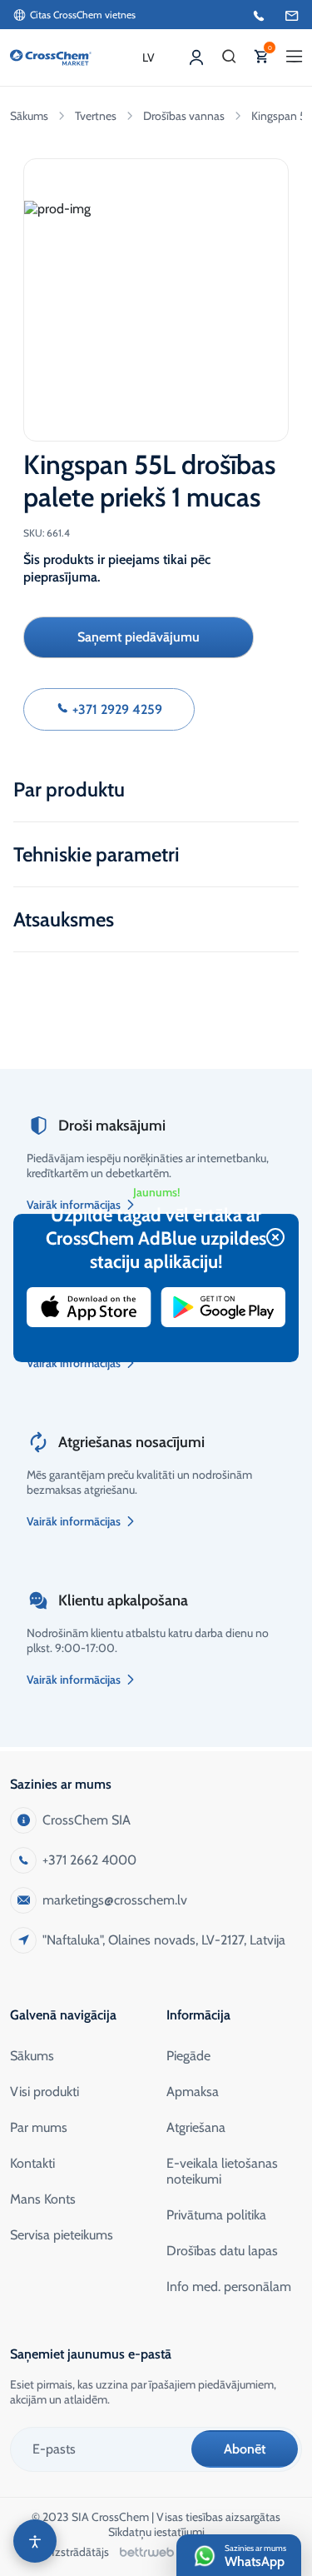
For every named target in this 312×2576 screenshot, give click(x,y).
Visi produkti (45, 2092)
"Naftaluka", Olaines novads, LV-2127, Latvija (164, 1940)
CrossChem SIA (87, 1820)
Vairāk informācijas (74, 1363)
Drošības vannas (184, 116)
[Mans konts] (196, 57)
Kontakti (32, 2163)
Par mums (39, 2127)
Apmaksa (193, 2092)
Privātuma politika (216, 2215)
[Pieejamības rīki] (35, 2541)
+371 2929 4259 (116, 709)
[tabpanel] (156, 294)
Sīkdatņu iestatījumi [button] (156, 2532)
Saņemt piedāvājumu (139, 637)
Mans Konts (43, 2199)
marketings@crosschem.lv (115, 1900)
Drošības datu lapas (222, 2251)
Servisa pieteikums (62, 2235)
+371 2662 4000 (89, 1860)
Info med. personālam (229, 2286)
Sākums (29, 116)
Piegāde (188, 2056)
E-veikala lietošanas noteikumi (222, 2171)
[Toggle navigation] (294, 57)
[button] (229, 57)
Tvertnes (96, 116)
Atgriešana (196, 2127)
